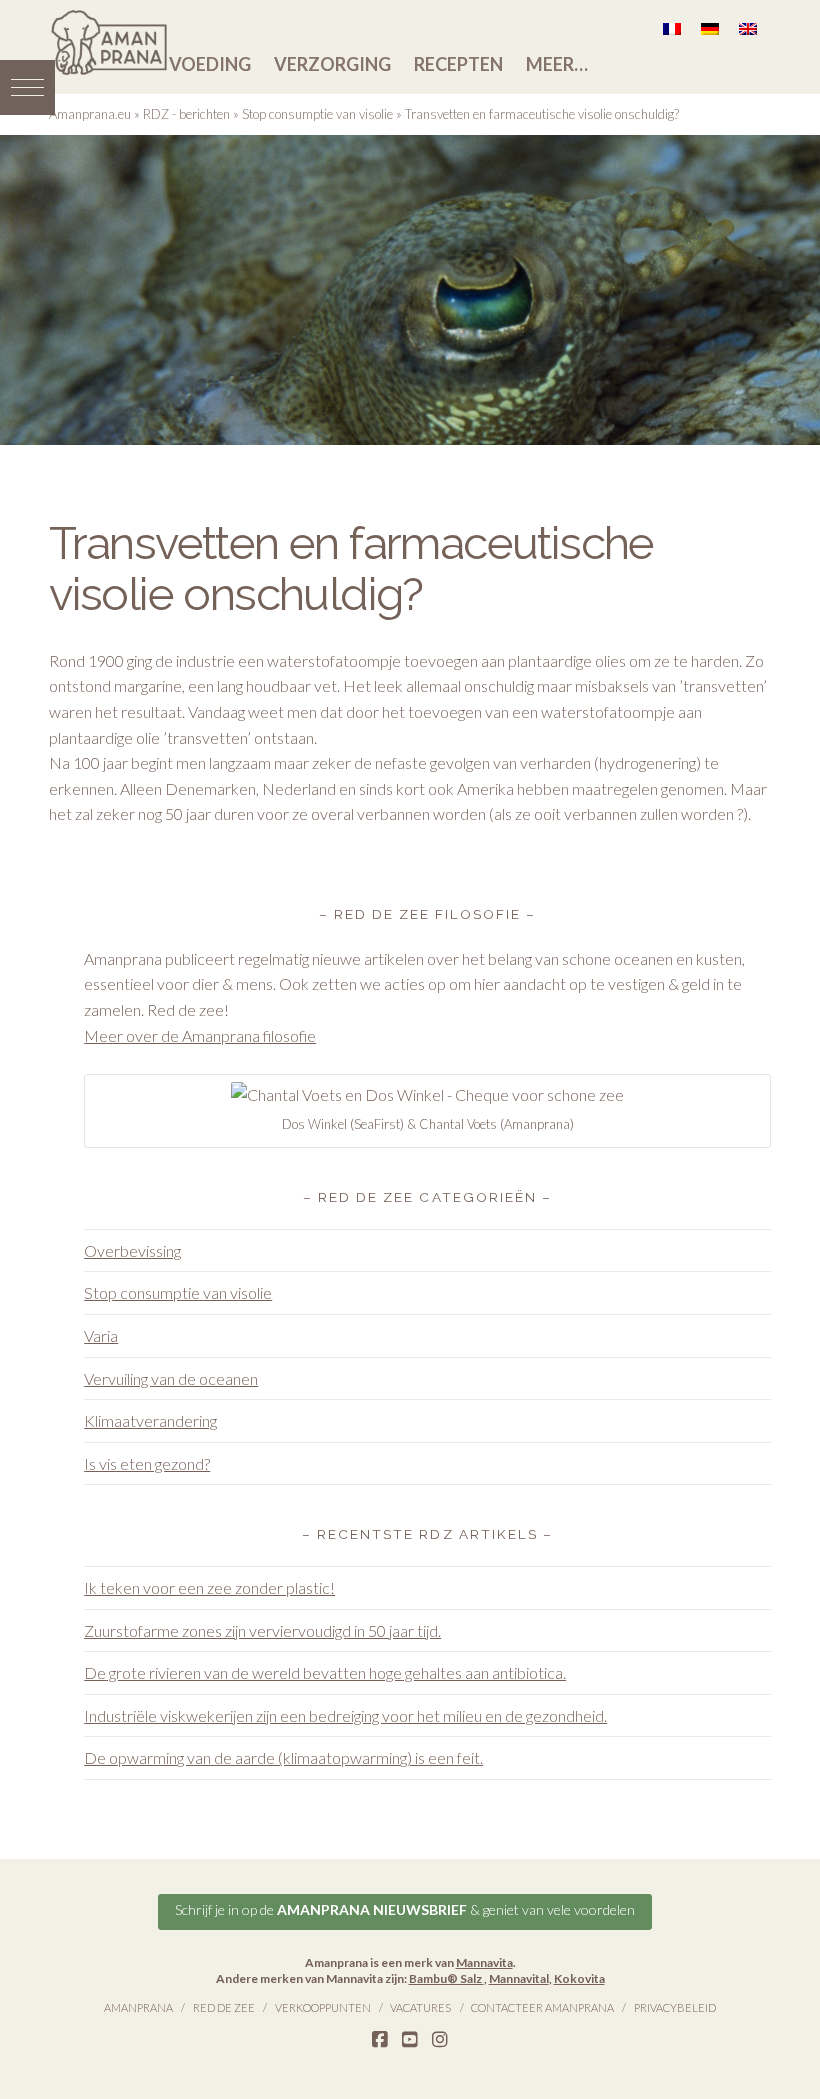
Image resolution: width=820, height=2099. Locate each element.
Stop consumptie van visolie (317, 114)
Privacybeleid (675, 2007)
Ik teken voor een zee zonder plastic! (209, 1587)
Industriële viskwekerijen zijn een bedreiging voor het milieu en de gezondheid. (345, 1715)
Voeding (210, 64)
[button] (27, 87)
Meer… (557, 64)
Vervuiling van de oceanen (171, 1378)
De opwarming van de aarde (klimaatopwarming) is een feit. (283, 1757)
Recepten (458, 64)
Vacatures (420, 2007)
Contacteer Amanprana (542, 2007)
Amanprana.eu (90, 114)
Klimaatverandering (150, 1420)
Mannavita (484, 1962)
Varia (101, 1335)
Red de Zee (224, 2007)
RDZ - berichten (186, 114)
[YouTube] (410, 2040)
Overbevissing (132, 1250)
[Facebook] (380, 2040)
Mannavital (519, 1978)
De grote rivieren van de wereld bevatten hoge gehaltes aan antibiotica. (325, 1672)
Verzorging (332, 64)
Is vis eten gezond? (147, 1463)
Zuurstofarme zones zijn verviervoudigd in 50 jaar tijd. (262, 1630)
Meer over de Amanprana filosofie (200, 1035)
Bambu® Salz (446, 1978)
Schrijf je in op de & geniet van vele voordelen (405, 1909)
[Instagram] (440, 2040)
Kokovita (579, 1978)
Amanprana (138, 2007)
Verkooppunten (323, 2007)
